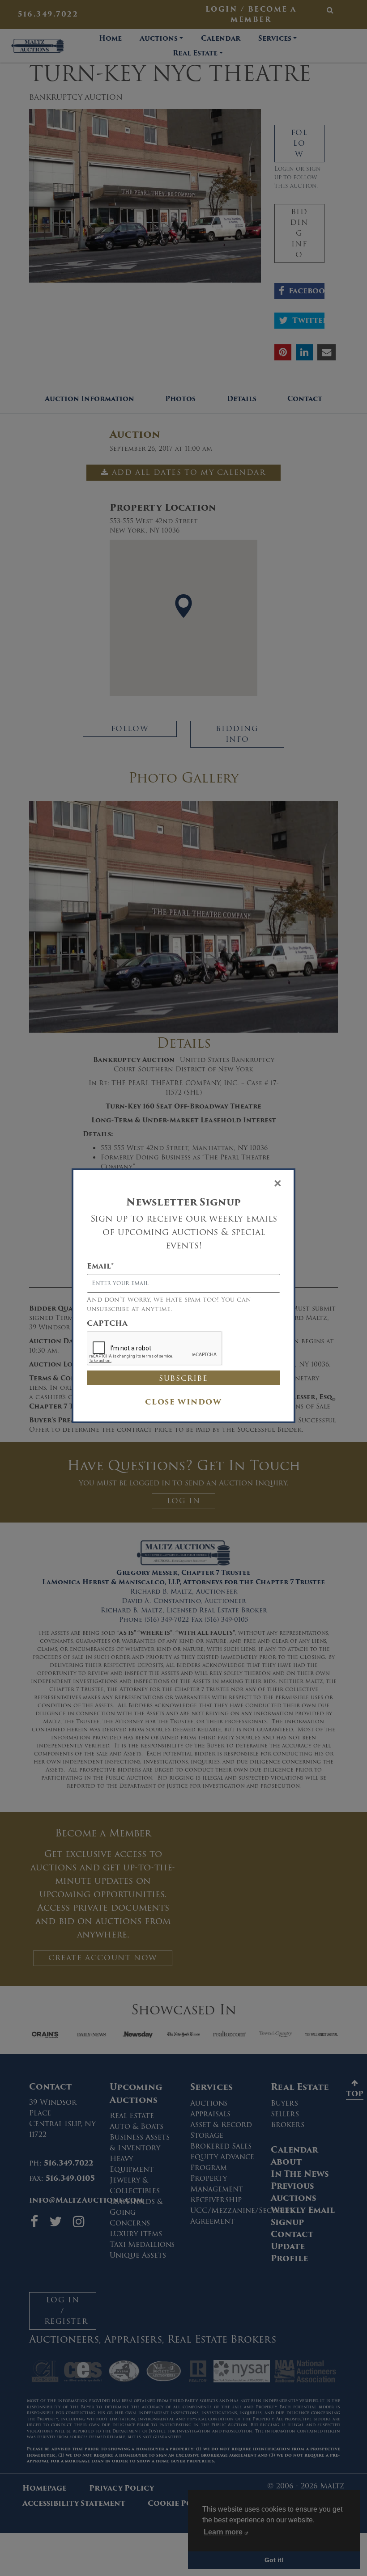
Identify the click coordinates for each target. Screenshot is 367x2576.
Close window (183, 1402)
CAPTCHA (107, 1324)
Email (100, 1266)
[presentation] (155, 1349)
